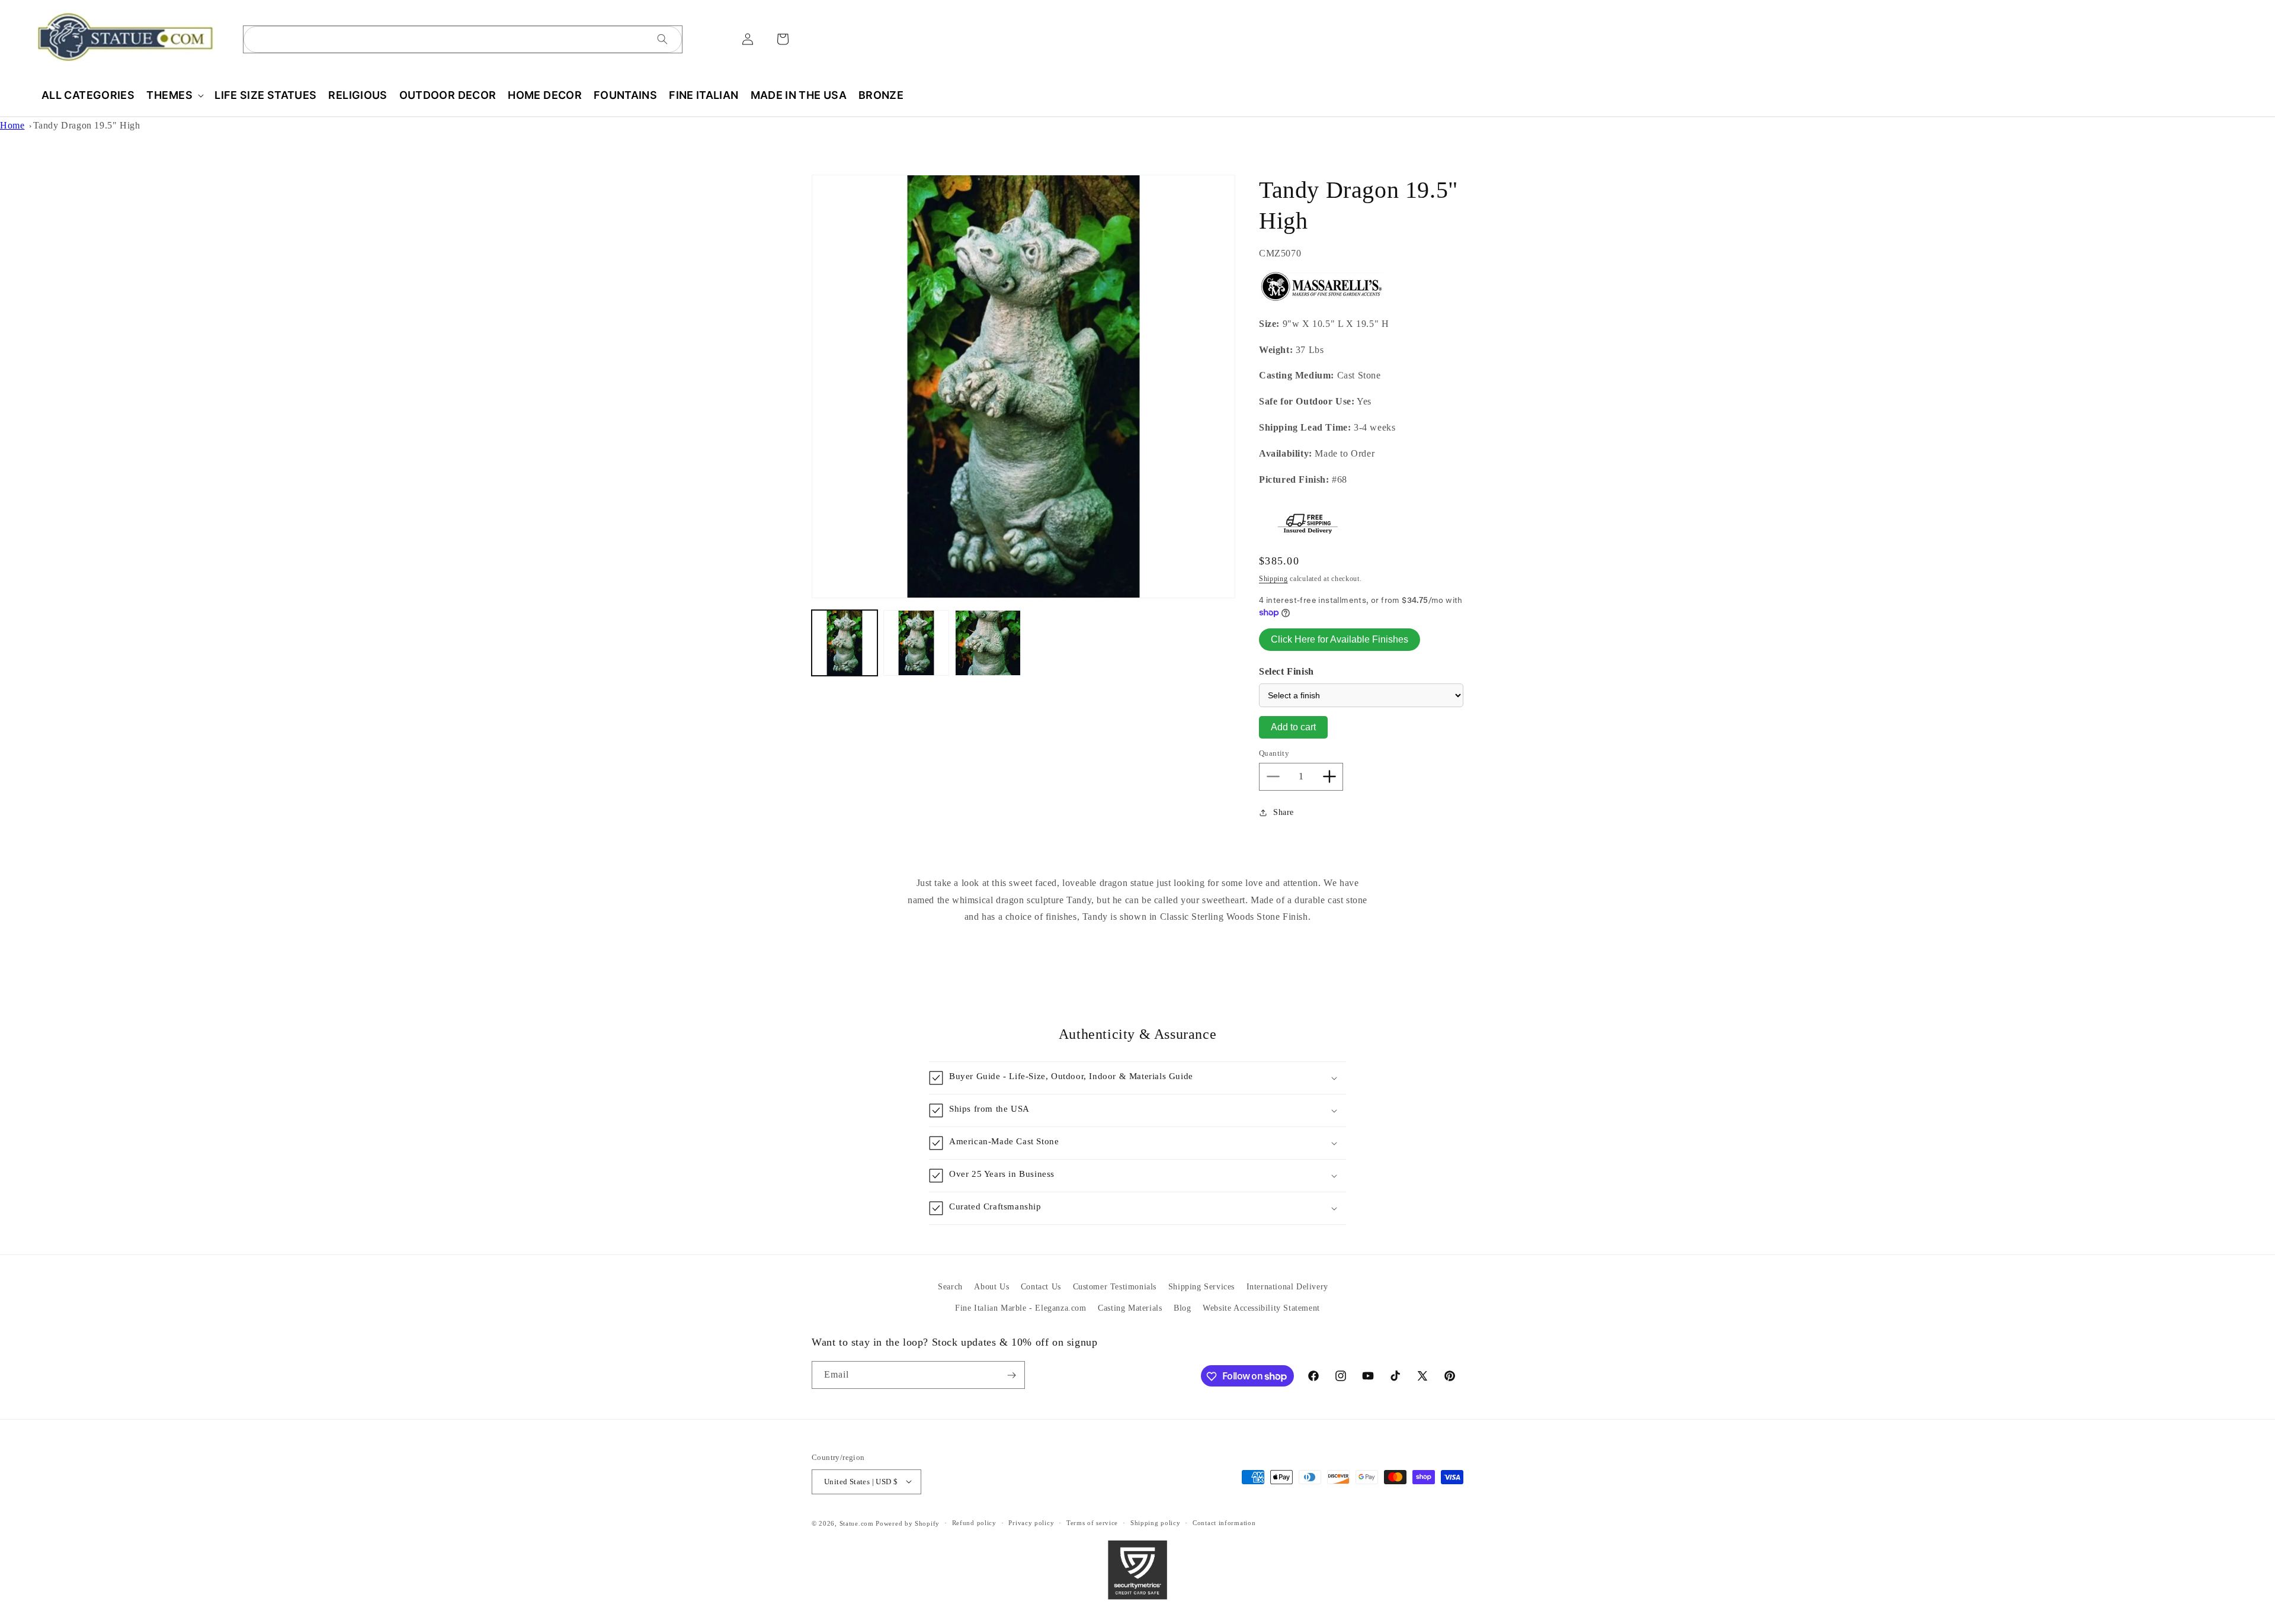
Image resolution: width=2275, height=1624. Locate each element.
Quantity (1274, 753)
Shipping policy (1156, 1523)
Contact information (1224, 1523)
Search (950, 1287)
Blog (1182, 1307)
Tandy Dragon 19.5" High (87, 125)
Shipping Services (1201, 1287)
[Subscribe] (1011, 1376)
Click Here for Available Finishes (1340, 639)
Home (12, 125)
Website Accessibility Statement (1261, 1307)
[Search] (662, 39)
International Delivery (1287, 1287)
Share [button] (1284, 812)
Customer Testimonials (1115, 1287)
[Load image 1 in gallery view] (845, 643)
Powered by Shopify (908, 1523)
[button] (174, 95)
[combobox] (463, 39)
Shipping (1273, 579)
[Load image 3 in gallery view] (988, 643)
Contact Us (1041, 1287)
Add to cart (1293, 727)
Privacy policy (1031, 1523)
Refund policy (974, 1523)
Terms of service (1092, 1523)
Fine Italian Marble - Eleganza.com (1020, 1307)
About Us (991, 1287)
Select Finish (1287, 671)
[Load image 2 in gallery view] (916, 643)
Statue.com (857, 1523)
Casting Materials (1130, 1307)
